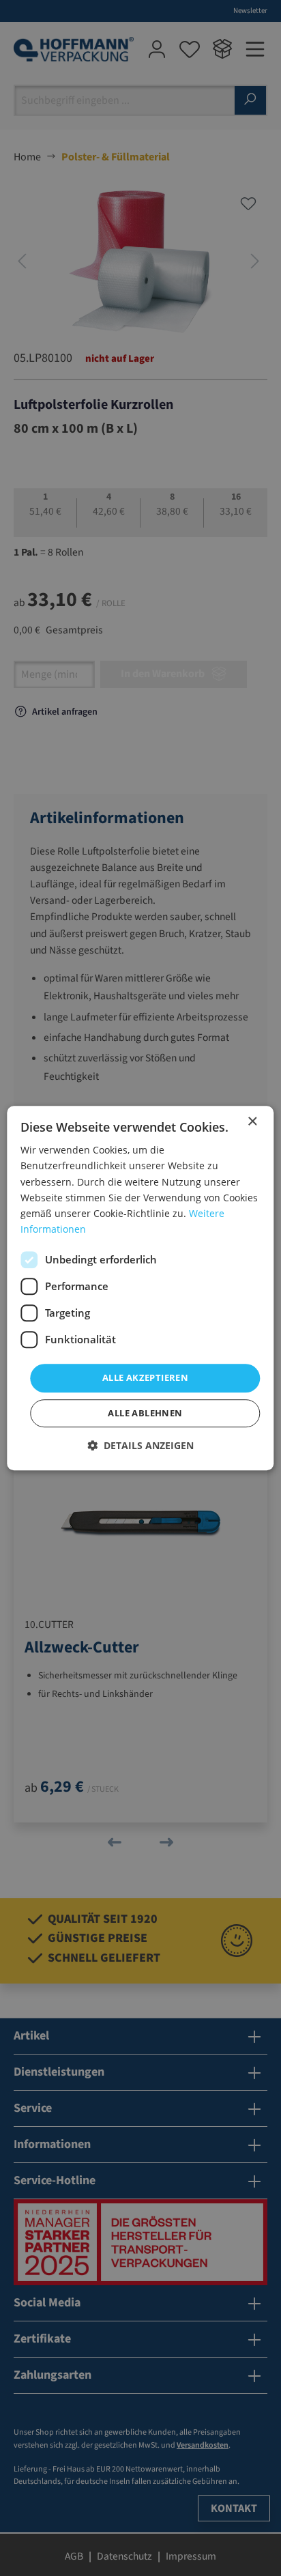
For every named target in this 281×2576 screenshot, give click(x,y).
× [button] (252, 1122)
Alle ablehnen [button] (145, 1413)
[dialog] (140, 1288)
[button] (140, 1445)
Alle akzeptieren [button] (145, 1377)
